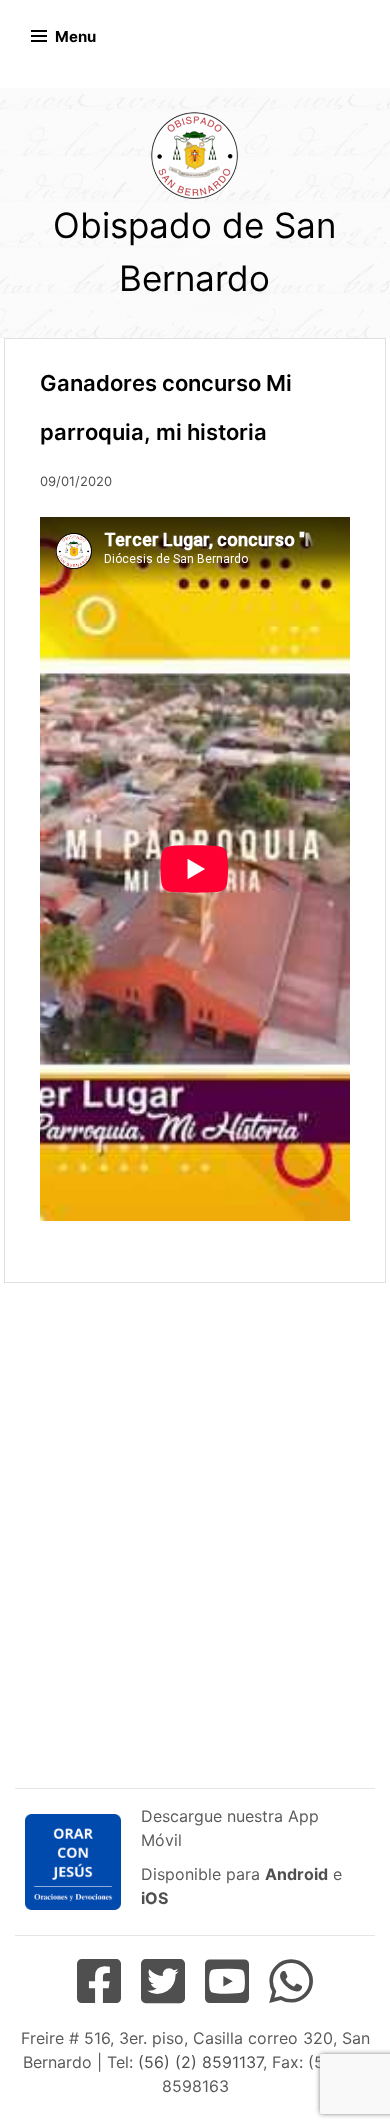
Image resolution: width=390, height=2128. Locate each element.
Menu (75, 36)
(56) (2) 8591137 (200, 2062)
